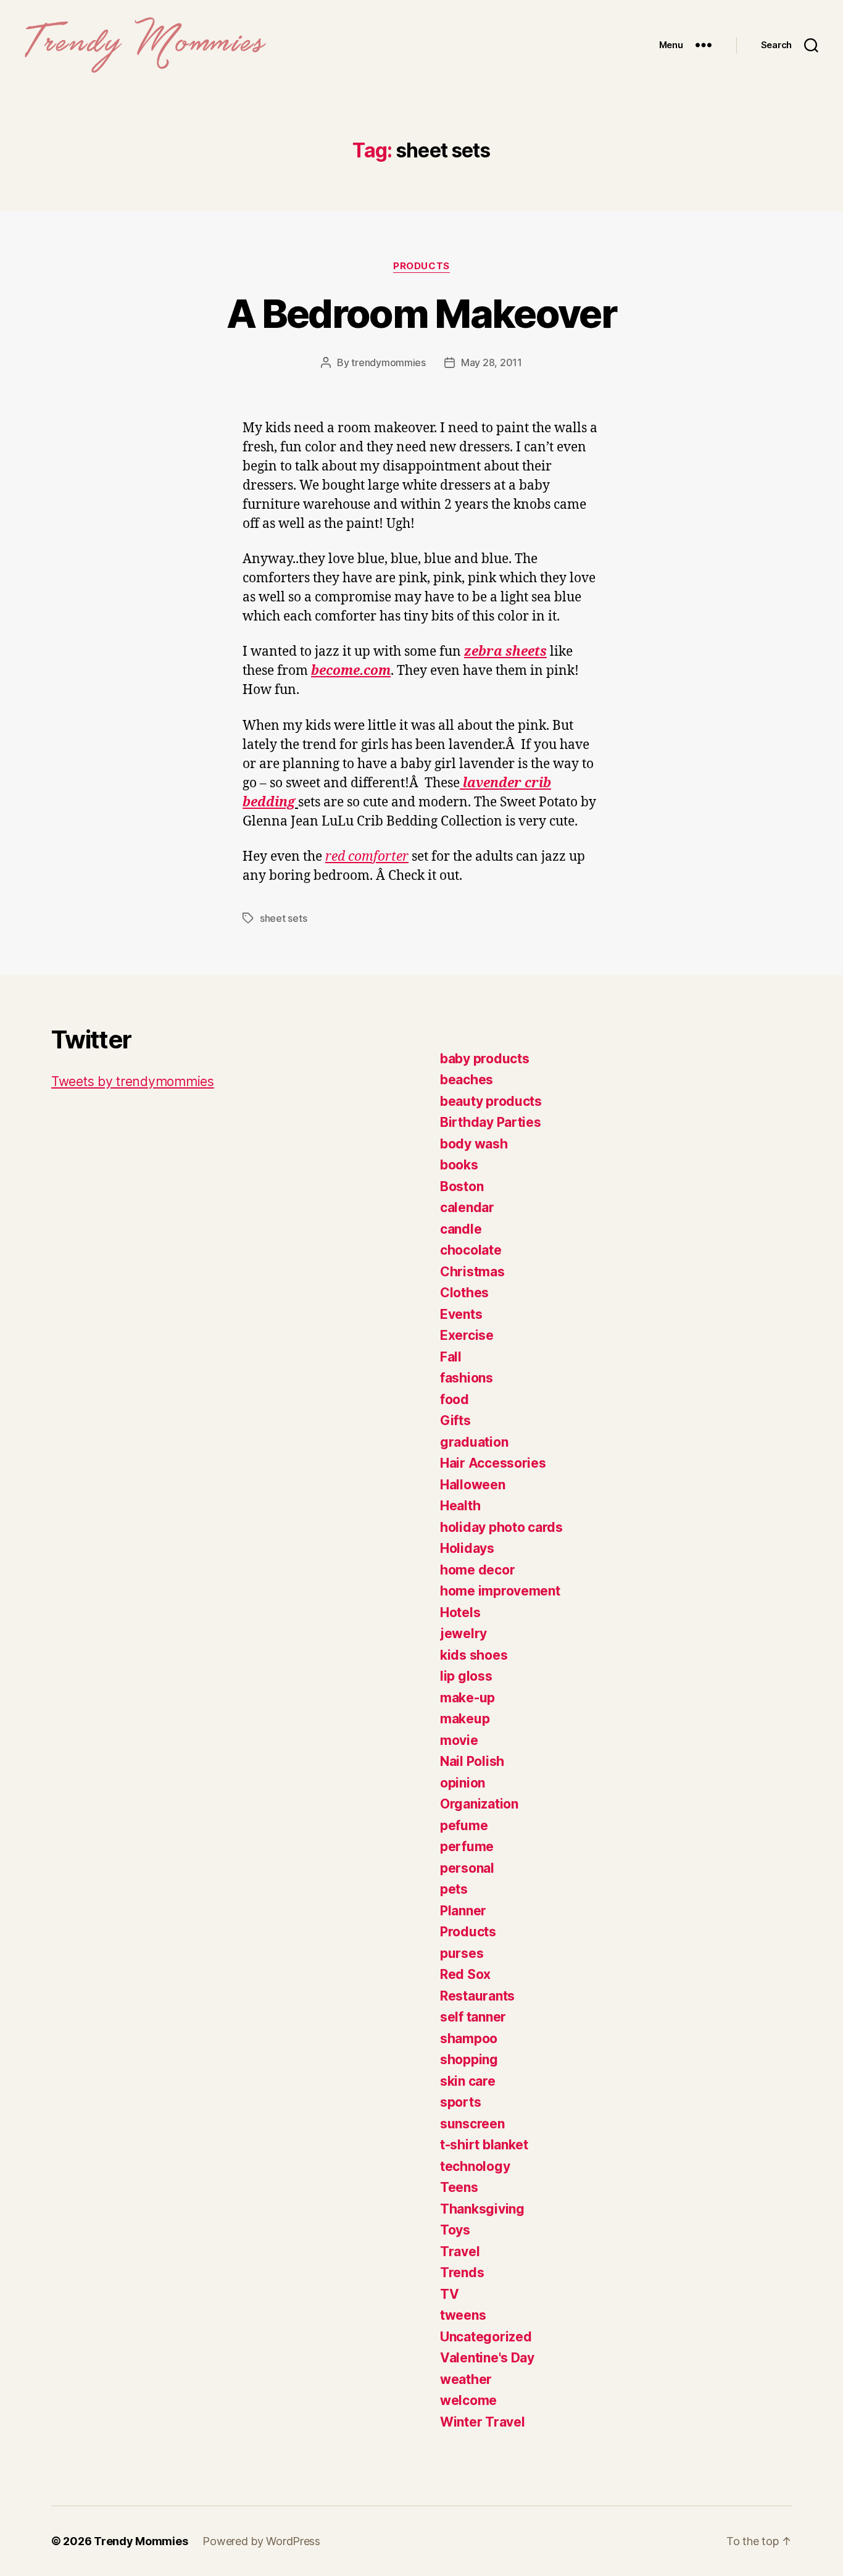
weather (466, 2379)
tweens (463, 2315)
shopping (469, 2060)
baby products (485, 1059)
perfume (467, 1846)
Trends (462, 2273)
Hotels (460, 1612)
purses (462, 1953)
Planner (463, 1911)
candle (461, 1229)
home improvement (500, 1591)
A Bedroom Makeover (421, 313)
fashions (467, 1378)
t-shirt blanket (484, 2145)
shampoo (469, 2039)
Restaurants (477, 1996)
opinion (463, 1783)
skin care (468, 2081)
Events (461, 1314)
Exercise (467, 1335)
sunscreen (472, 2124)
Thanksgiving (482, 2209)
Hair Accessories (493, 1463)
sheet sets (283, 918)
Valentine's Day (487, 2358)
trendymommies (388, 362)
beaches (467, 1080)
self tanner (473, 2017)
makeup (465, 1719)
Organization (479, 1804)
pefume (464, 1825)
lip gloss (466, 1676)
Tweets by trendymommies (133, 1081)
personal (467, 1868)
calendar (467, 1207)
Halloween (473, 1485)
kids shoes (474, 1655)
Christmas (472, 1272)
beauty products (491, 1101)
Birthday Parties (491, 1122)
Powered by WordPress (261, 2541)
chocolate (471, 1250)
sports (460, 2102)
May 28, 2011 (492, 362)
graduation (474, 1442)
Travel (460, 2252)
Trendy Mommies (141, 2541)
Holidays (467, 1548)
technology (475, 2166)
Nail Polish (472, 1761)
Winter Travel (483, 2422)
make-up (467, 1698)
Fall (451, 1357)
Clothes (464, 1293)
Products (421, 266)
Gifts (455, 1420)
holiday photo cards (501, 1527)
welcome (468, 2400)
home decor (477, 1570)
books (459, 1165)
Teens (459, 2187)
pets (454, 1889)
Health (460, 1506)
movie (459, 1740)
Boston (462, 1186)
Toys (455, 2230)
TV (449, 2294)
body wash (474, 1144)
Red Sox (465, 1974)
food (455, 1399)
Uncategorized (486, 2337)
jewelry (463, 1633)
